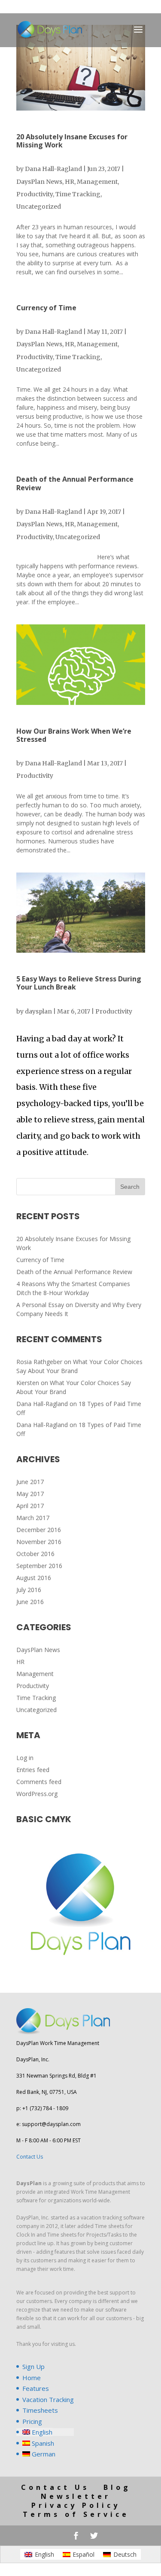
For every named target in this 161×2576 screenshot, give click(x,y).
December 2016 (39, 1530)
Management (97, 182)
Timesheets (40, 2410)
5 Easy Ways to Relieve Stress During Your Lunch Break (79, 983)
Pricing (32, 2421)
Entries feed (33, 1770)
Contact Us (30, 2157)
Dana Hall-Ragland (53, 169)
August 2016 (34, 1578)
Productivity (35, 194)
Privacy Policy (76, 2505)
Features (36, 2388)
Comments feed (39, 1782)
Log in (25, 1758)
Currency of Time (46, 308)
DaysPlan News (39, 182)
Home (32, 2378)
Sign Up (33, 2366)
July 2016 (29, 1590)
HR (70, 182)
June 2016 (30, 1602)
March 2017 (33, 1518)
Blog (117, 2487)
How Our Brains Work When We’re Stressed (74, 735)
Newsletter (76, 2496)
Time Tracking (78, 194)
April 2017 (30, 1506)
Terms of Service (76, 2514)
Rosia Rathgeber (39, 1362)
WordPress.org (37, 1794)
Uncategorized (39, 207)
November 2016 (39, 1542)
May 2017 (30, 1494)
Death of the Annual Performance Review (75, 483)
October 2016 (35, 1554)
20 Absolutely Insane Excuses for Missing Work (72, 141)
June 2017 (30, 1482)
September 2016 (39, 1566)
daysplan (38, 1011)
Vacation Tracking (48, 2399)
